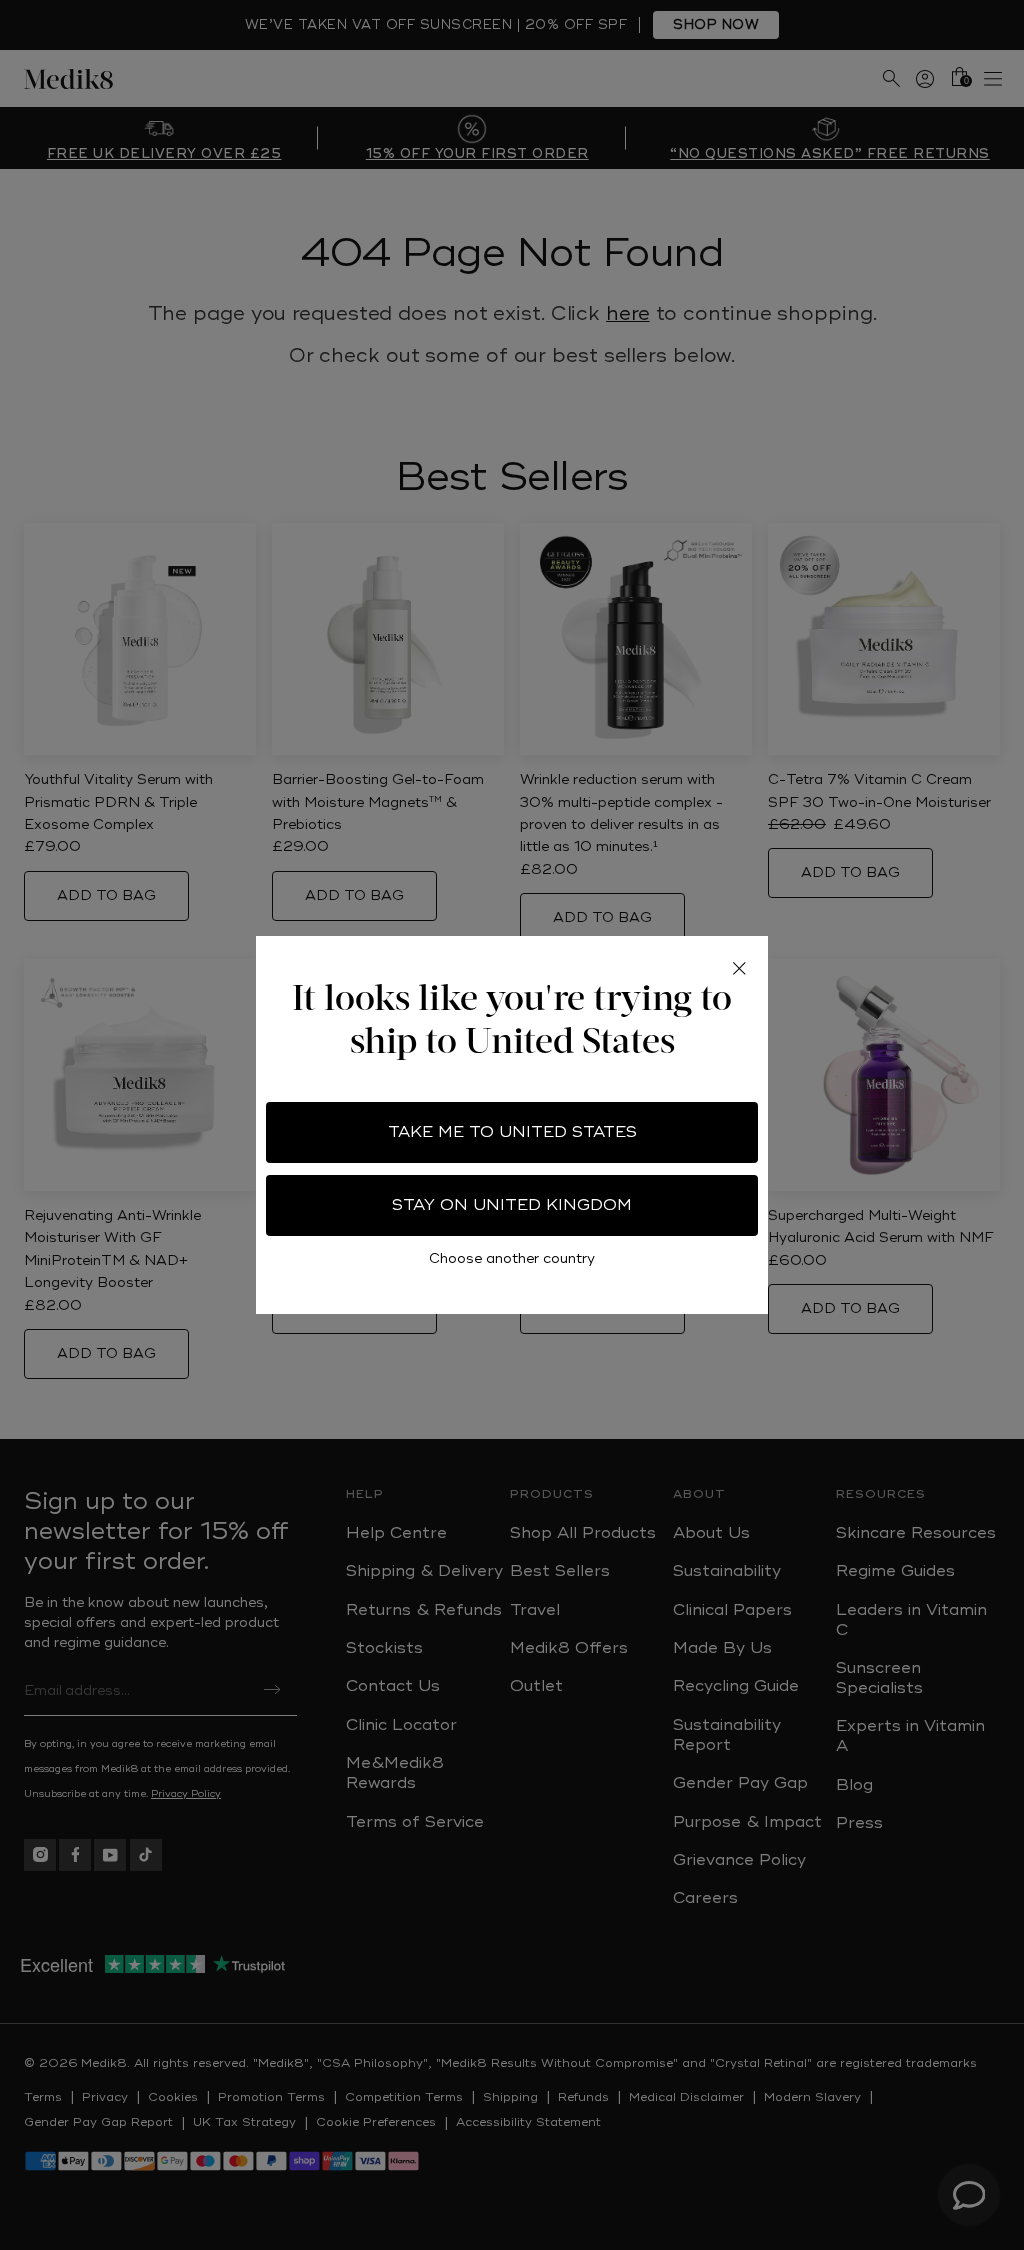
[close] (739, 968)
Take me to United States (512, 1132)
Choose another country (512, 1258)
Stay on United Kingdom (512, 1205)
